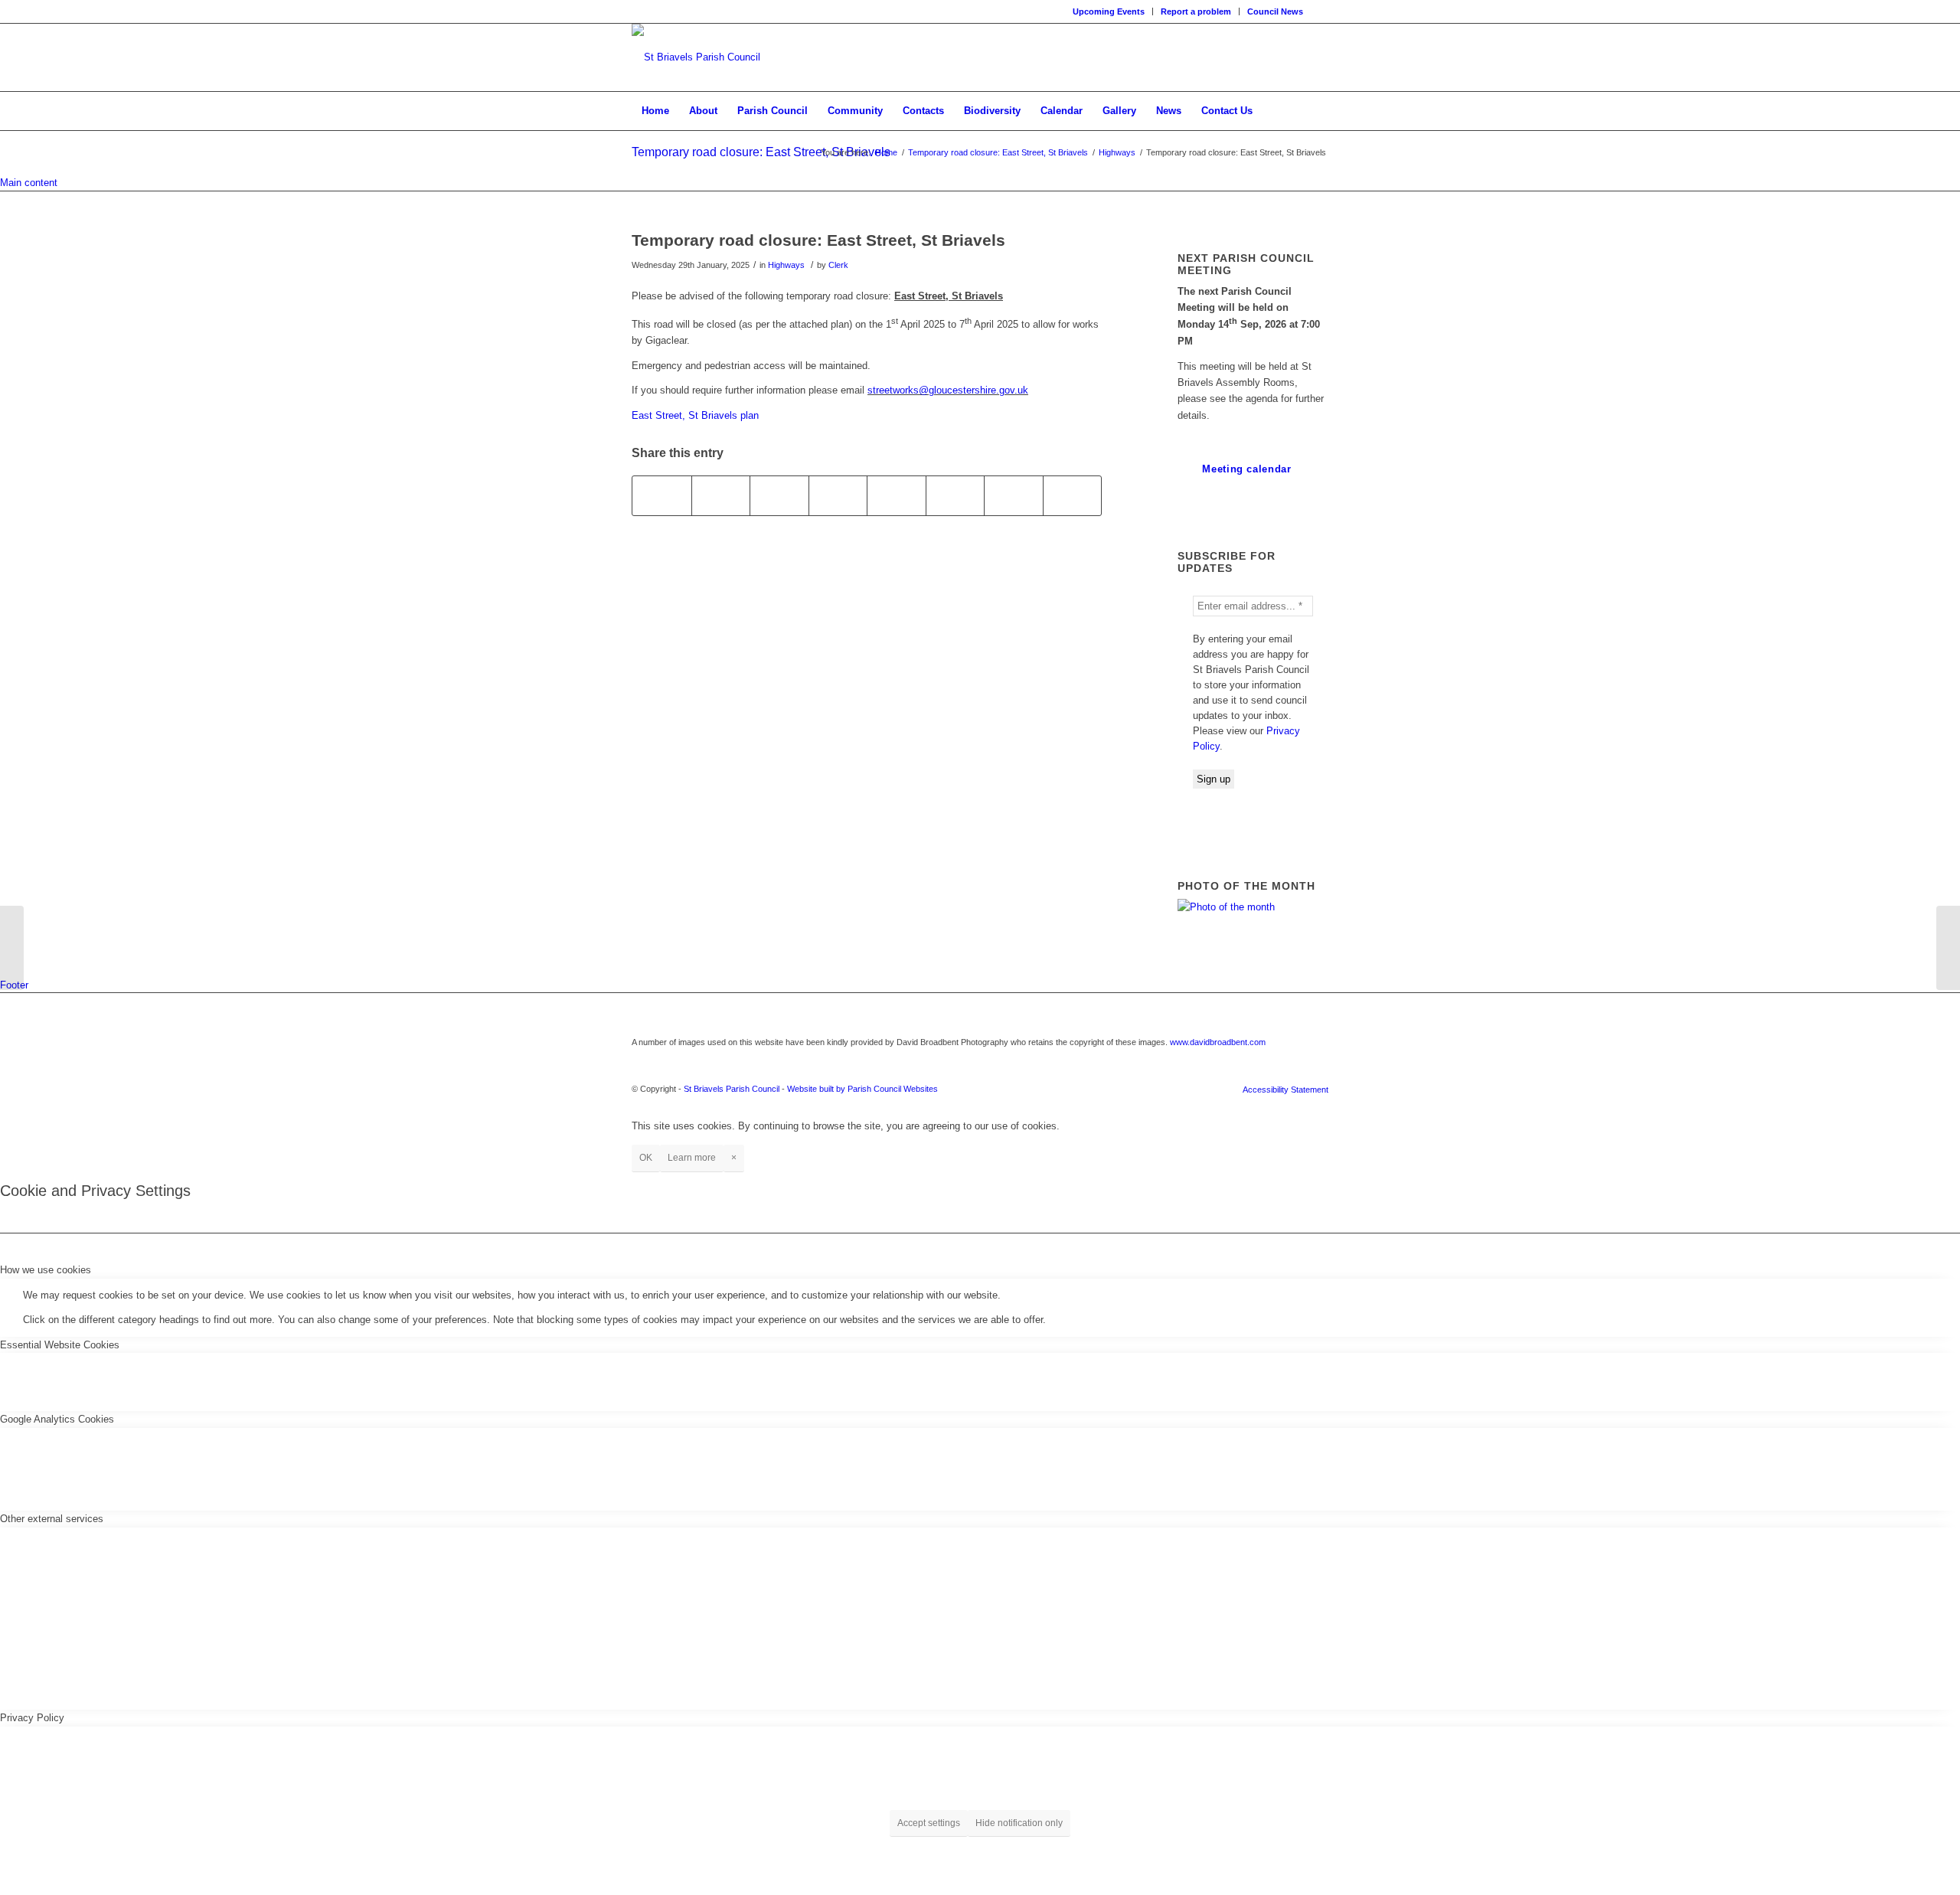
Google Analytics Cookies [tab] (57, 1419)
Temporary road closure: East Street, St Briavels (761, 152)
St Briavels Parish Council (732, 1089)
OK (646, 1158)
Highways (1117, 152)
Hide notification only (1019, 1823)
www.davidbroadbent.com (1218, 1042)
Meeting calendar (1246, 469)
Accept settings (929, 1823)
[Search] (1318, 111)
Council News (1275, 11)
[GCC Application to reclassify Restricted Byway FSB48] (12, 948)
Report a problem (1196, 11)
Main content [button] (29, 183)
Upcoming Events (1109, 11)
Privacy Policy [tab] (32, 1718)
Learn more (692, 1158)
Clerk (838, 265)
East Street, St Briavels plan (695, 415)
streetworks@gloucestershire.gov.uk (948, 390)
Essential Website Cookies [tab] (60, 1345)
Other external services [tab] (52, 1519)
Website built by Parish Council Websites (862, 1089)
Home (886, 152)
